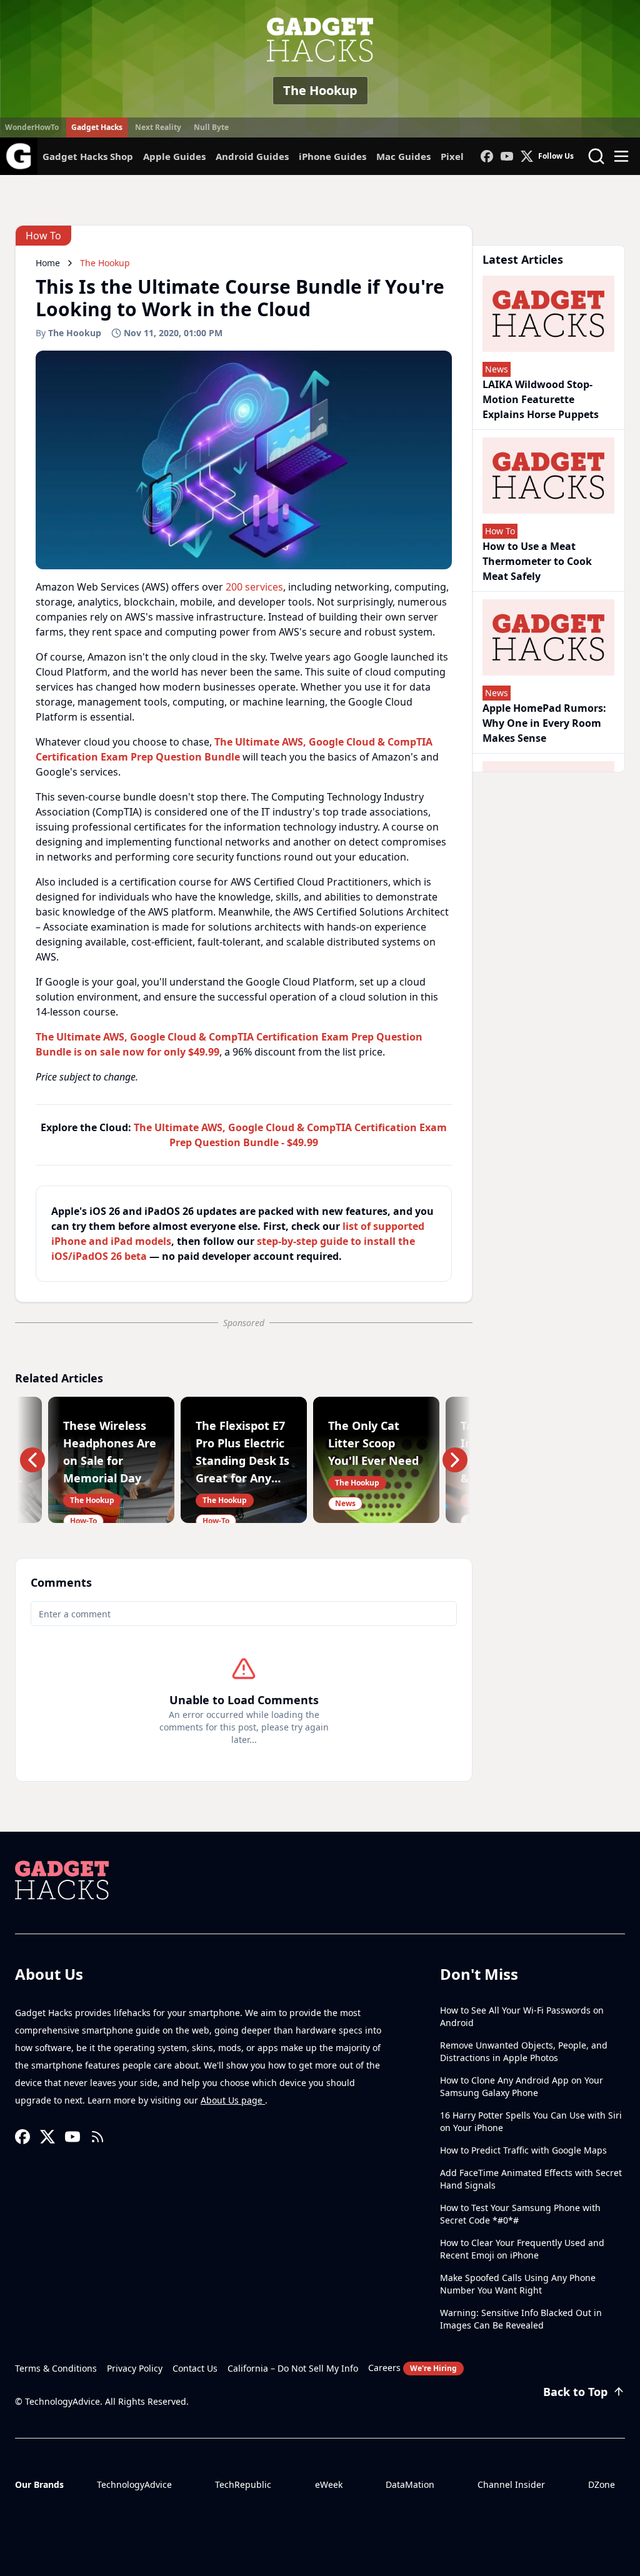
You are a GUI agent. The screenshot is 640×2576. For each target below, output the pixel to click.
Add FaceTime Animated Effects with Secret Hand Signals (531, 2179)
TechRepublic (243, 2484)
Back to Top (575, 2392)
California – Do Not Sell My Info (293, 2368)
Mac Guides (403, 156)
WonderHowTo (32, 127)
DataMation (410, 2484)
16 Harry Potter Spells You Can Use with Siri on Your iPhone (531, 2121)
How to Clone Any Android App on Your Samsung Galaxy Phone (522, 2086)
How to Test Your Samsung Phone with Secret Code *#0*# (520, 2214)
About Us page (233, 2100)
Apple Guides (174, 156)
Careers (412, 2368)
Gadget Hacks (97, 127)
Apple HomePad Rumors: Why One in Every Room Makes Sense (544, 723)
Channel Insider (511, 2484)
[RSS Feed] (97, 2137)
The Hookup (320, 90)
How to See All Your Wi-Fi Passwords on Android (522, 2016)
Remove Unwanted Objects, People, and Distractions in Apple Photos (524, 2051)
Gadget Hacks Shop (88, 156)
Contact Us (195, 2368)
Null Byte (211, 127)
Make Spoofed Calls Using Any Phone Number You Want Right (518, 2284)
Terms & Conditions (56, 2368)
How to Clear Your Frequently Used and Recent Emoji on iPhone (522, 2249)
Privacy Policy (135, 2368)
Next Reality (158, 127)
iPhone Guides (332, 156)
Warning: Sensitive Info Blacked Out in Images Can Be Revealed (521, 2319)
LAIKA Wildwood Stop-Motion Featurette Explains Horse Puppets (541, 399)
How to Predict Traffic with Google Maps (523, 2150)
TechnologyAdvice (134, 2484)
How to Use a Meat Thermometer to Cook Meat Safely (537, 561)
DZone (602, 2484)
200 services (254, 587)
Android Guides (252, 156)
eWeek (329, 2484)
